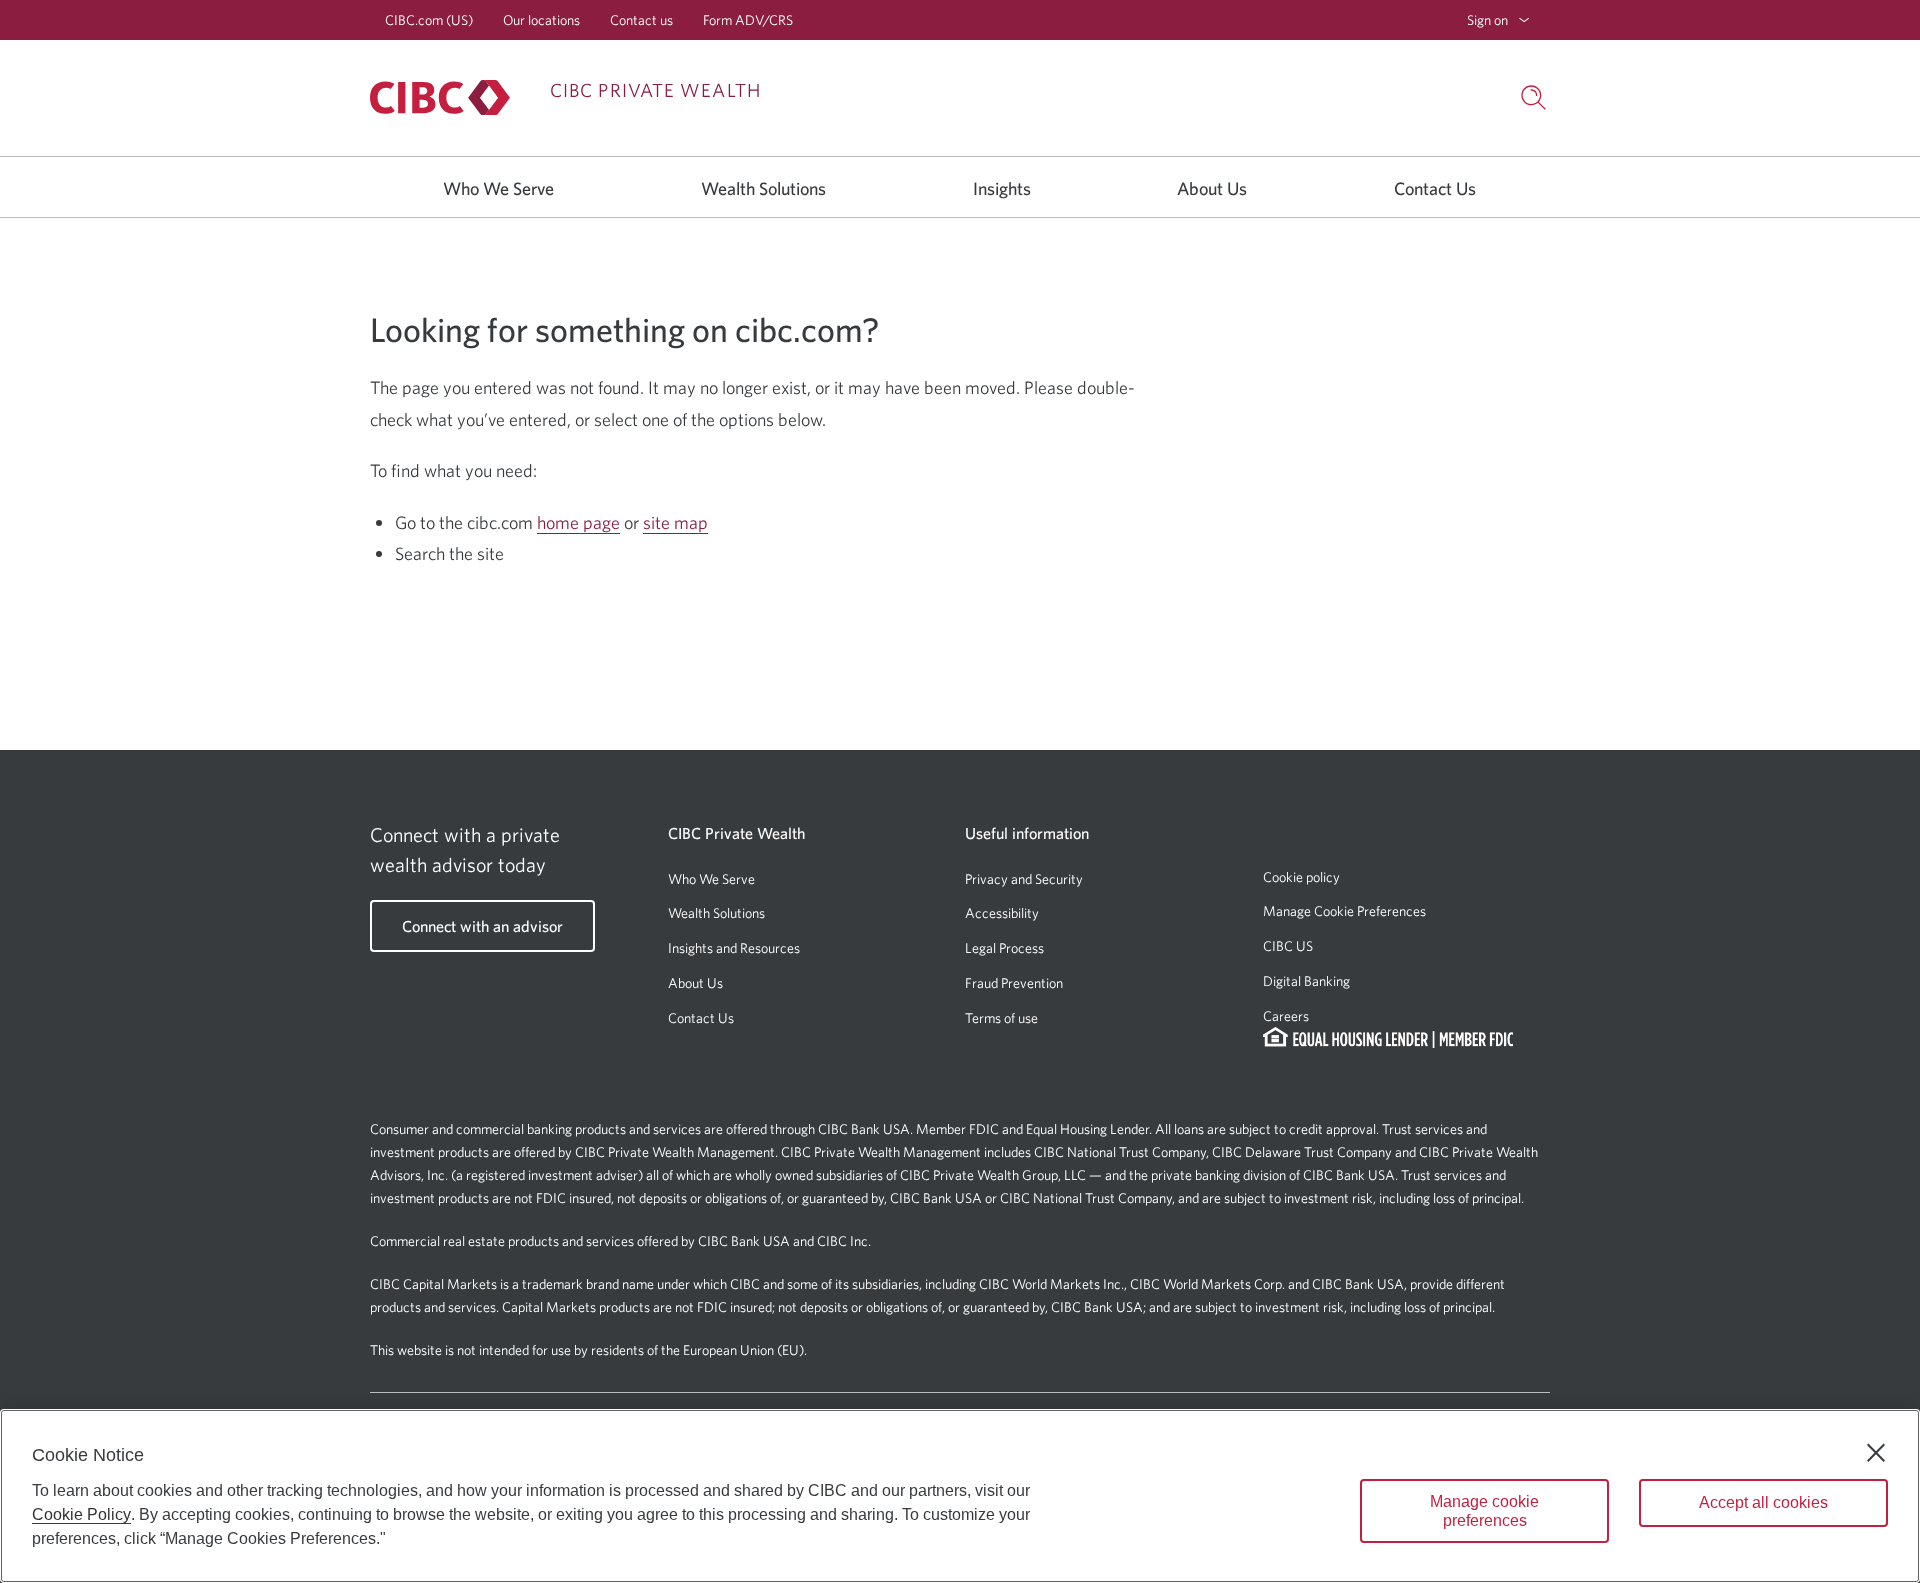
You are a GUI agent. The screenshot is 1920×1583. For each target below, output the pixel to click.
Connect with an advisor (482, 926)
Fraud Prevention (1014, 983)
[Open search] (1534, 98)
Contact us (641, 20)
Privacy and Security (1024, 879)
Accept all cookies (1763, 1502)
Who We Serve (711, 879)
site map (675, 522)
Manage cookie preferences (1484, 1511)
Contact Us (701, 1018)
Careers (1286, 1016)
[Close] (1876, 1453)
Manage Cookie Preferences (1344, 911)
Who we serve (498, 188)
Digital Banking (1306, 981)
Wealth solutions (763, 188)
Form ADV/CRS (748, 20)
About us (1212, 188)
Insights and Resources (734, 948)
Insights (1002, 188)
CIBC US (1288, 946)
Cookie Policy (81, 1514)
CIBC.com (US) (429, 20)
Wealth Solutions (716, 913)
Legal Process (1004, 948)
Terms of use (1001, 1018)
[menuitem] (1498, 20)
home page (578, 522)
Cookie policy (1301, 877)
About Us (695, 983)
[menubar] (1498, 20)
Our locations (541, 20)
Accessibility (1002, 913)
